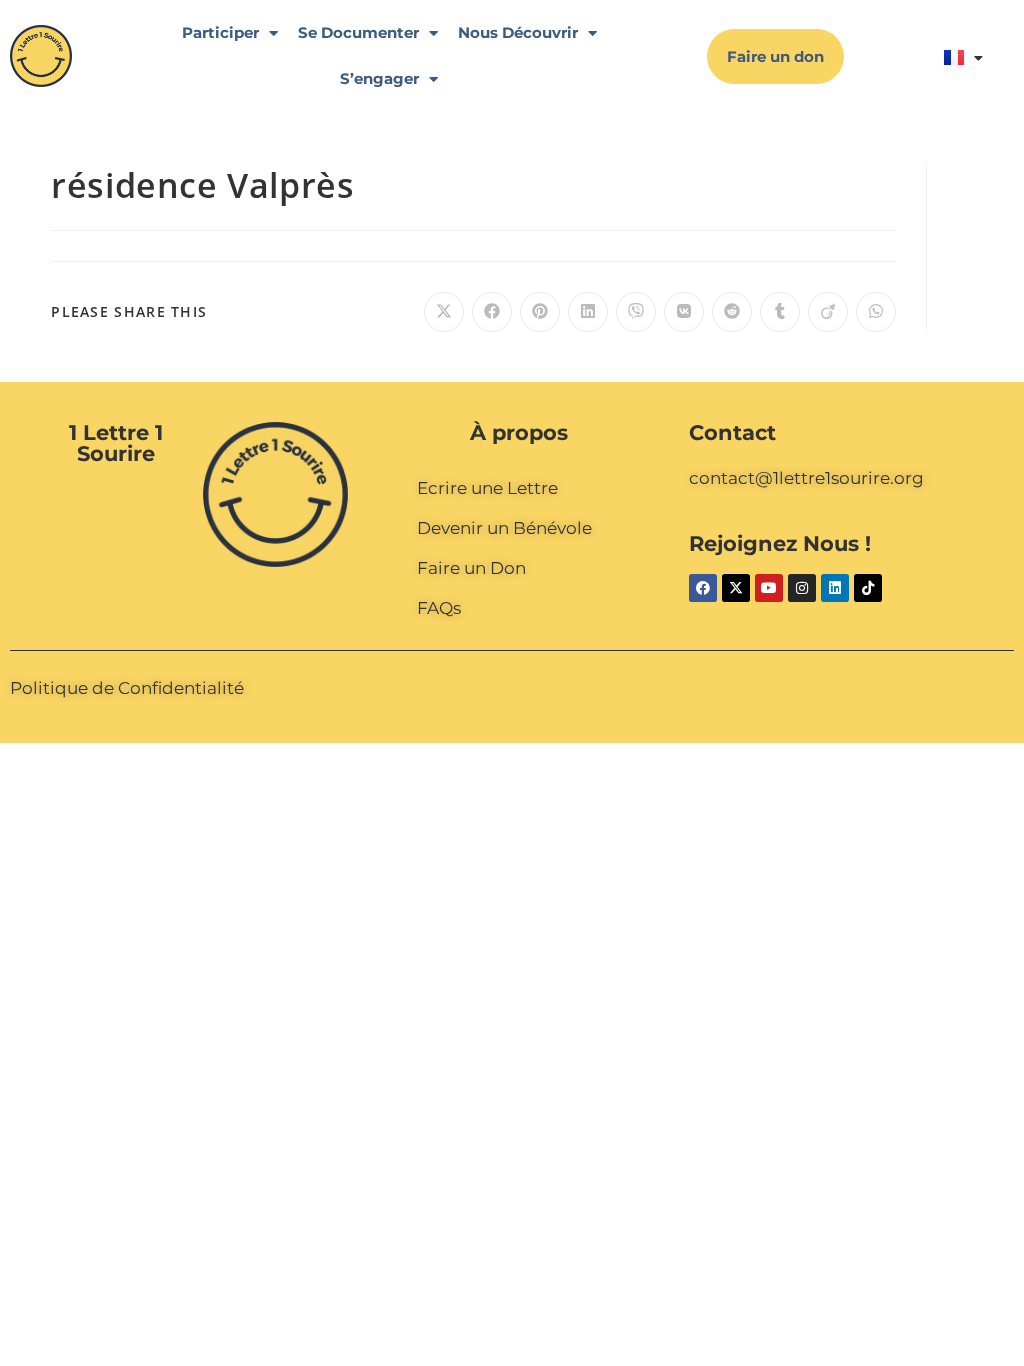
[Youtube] (769, 588)
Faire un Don (471, 568)
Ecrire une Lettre (487, 488)
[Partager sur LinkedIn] (588, 312)
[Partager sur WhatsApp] (876, 312)
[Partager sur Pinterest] (540, 312)
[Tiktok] (868, 588)
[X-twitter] (736, 588)
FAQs (439, 608)
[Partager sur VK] (684, 312)
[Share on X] (444, 312)
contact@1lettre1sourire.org (806, 478)
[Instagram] (802, 588)
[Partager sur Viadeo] (828, 312)
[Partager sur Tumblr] (780, 312)
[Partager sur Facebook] (492, 312)
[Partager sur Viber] (636, 312)
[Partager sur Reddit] (732, 312)
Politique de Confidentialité (127, 688)
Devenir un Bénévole (504, 528)
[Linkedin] (835, 588)
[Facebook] (703, 588)
